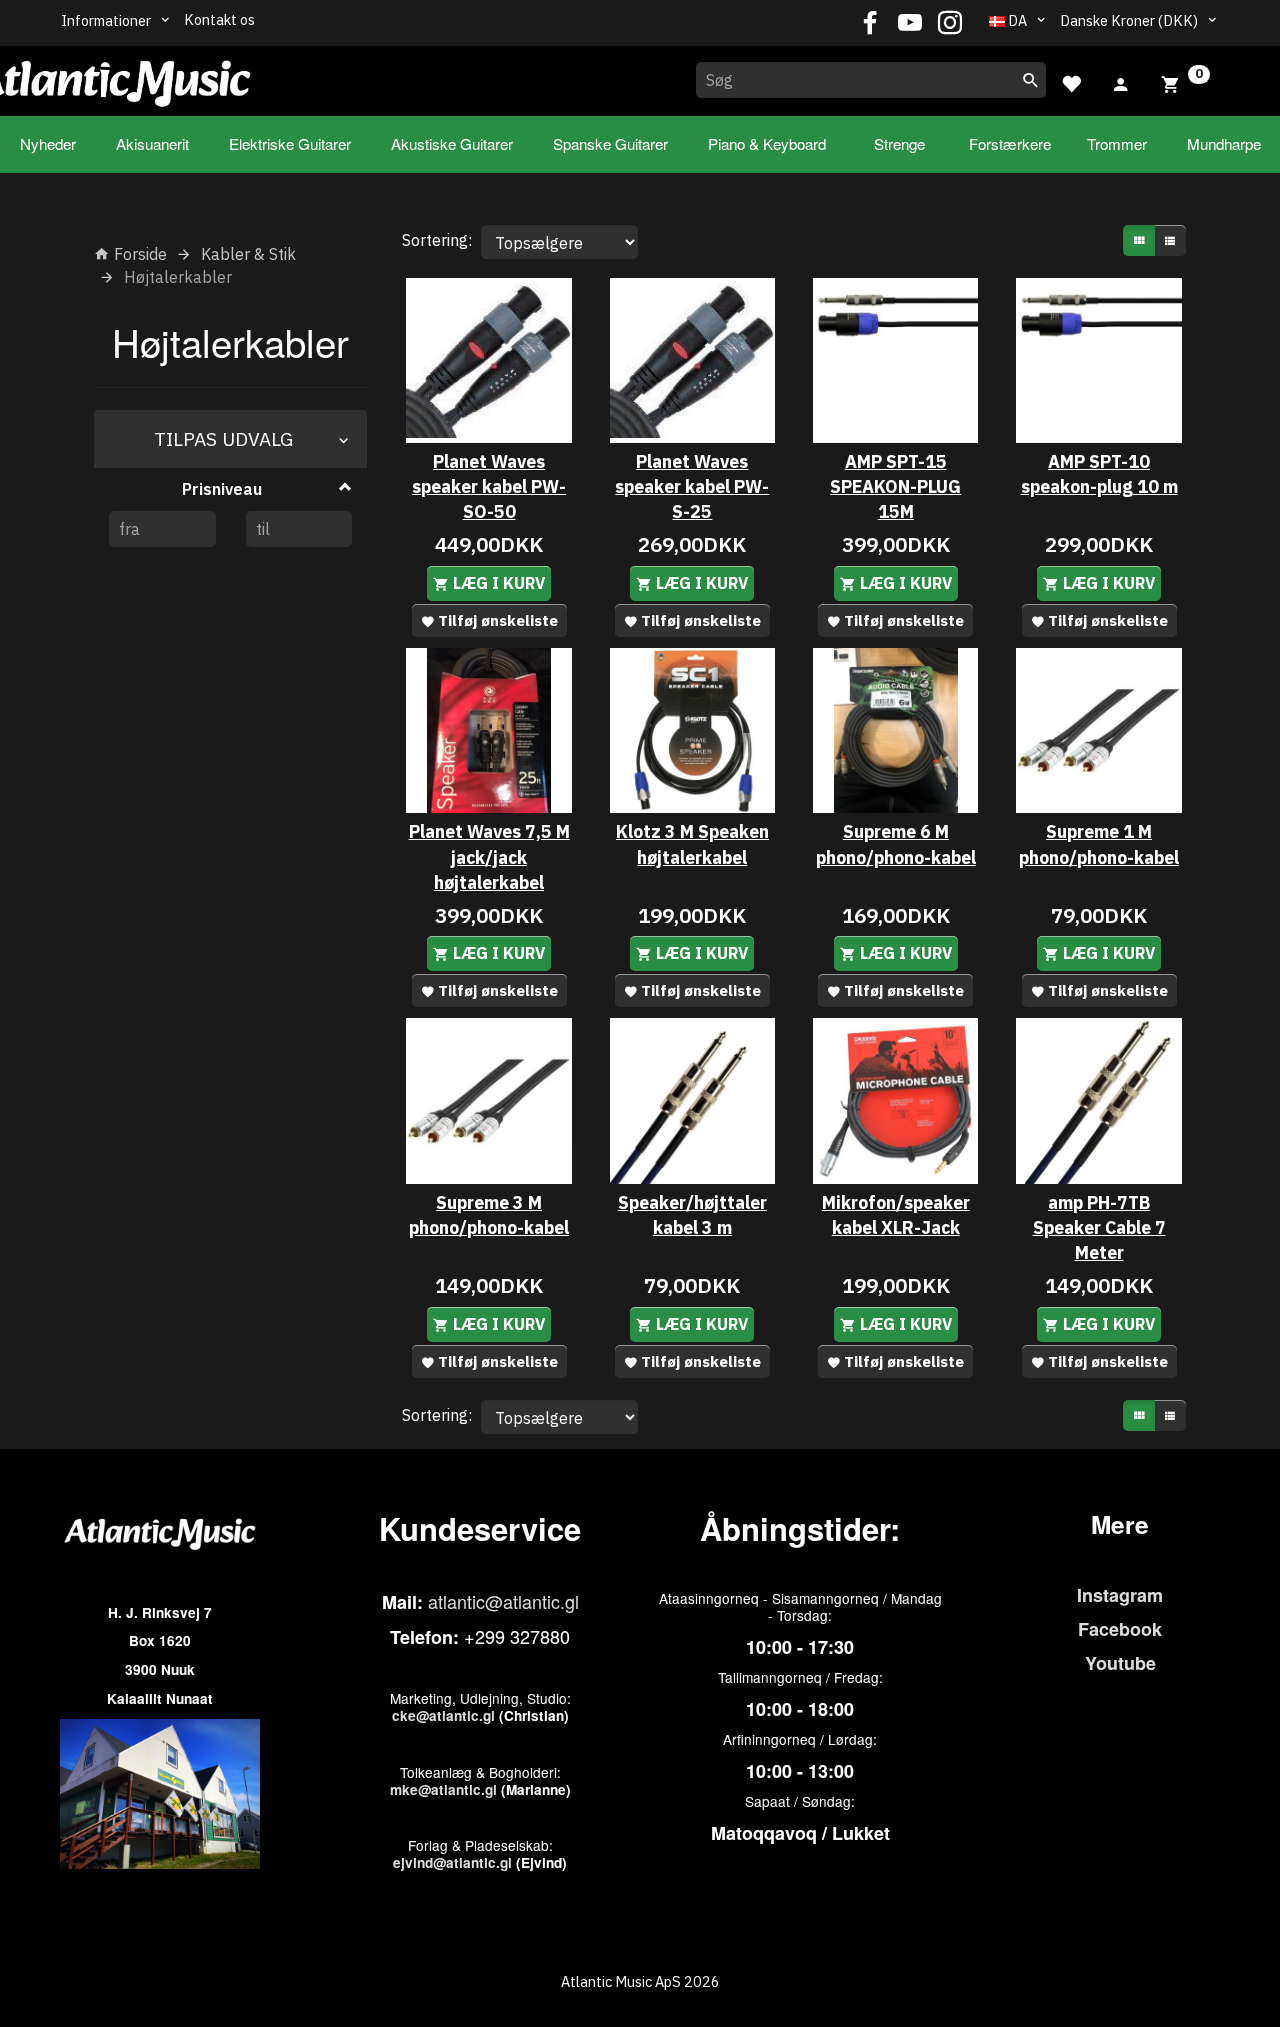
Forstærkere (1010, 143)
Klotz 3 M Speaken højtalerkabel (692, 844)
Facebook (1120, 1629)
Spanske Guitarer (610, 143)
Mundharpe (1224, 143)
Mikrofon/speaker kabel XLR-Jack (896, 1215)
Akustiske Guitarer (452, 143)
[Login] (1121, 82)
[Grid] (1139, 240)
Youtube (1120, 1663)
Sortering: (437, 240)
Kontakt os (219, 19)
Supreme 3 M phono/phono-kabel (489, 1215)
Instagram (1120, 1595)
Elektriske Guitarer (290, 143)
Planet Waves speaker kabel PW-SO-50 (489, 486)
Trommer (1117, 143)
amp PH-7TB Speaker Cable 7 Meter (1099, 1227)
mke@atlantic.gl (443, 1789)
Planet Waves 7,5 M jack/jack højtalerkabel (489, 856)
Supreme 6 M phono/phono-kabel (896, 844)
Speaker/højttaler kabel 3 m (692, 1215)
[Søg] (1031, 80)
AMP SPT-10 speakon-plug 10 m (1099, 474)
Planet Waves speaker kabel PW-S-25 (692, 486)
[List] (1170, 240)
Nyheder (48, 143)
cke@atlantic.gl (443, 1715)
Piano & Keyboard (767, 143)
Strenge (899, 143)
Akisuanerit (152, 143)
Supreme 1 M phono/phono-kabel (1099, 844)
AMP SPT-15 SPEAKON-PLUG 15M (895, 486)
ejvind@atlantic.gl (452, 1862)
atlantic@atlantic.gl (503, 1601)
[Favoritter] (1071, 81)
